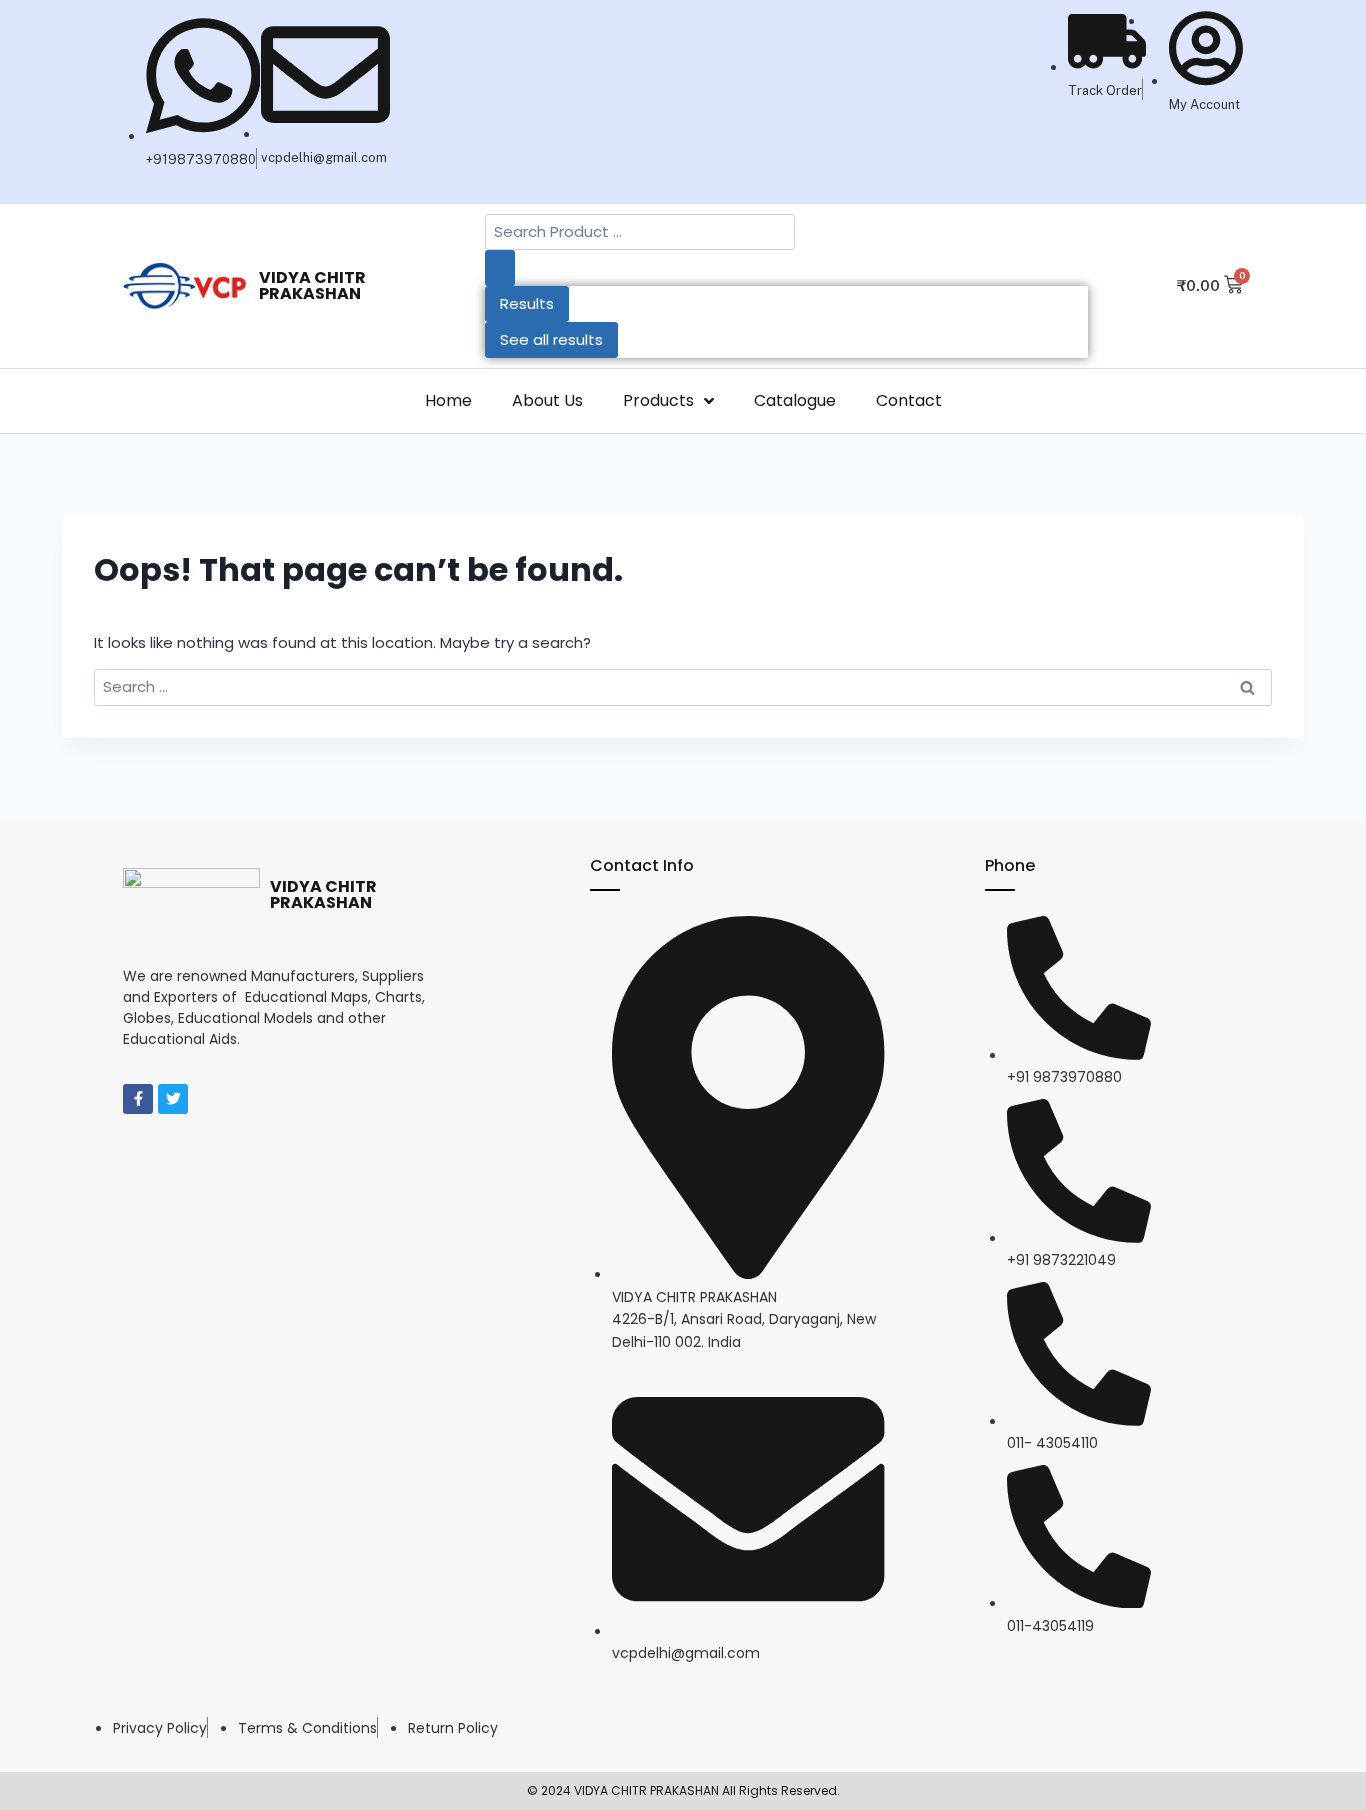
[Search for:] (683, 686)
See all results (551, 339)
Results (527, 303)
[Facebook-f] (138, 1099)
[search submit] (500, 268)
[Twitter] (173, 1099)
